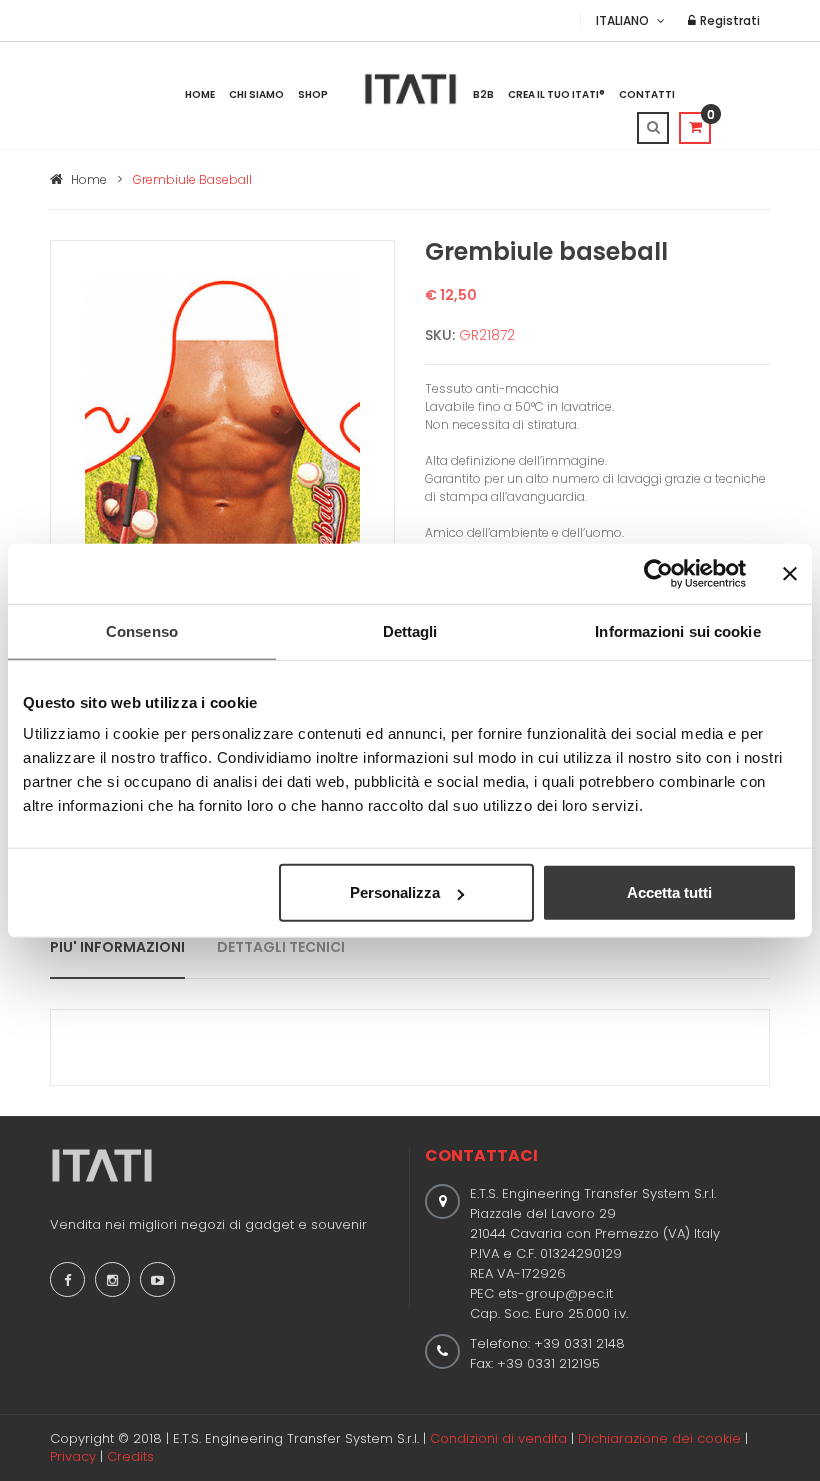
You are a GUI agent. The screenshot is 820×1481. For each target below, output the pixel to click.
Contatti (647, 94)
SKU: (440, 335)
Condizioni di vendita (498, 1438)
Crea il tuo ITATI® (556, 94)
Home (200, 94)
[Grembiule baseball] (222, 484)
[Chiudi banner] (790, 573)
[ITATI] (410, 89)
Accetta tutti (669, 892)
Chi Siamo (256, 94)
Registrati (728, 20)
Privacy (73, 1456)
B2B (483, 94)
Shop (313, 94)
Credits (130, 1456)
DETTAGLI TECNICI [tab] (281, 947)
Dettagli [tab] (410, 630)
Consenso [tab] (142, 630)
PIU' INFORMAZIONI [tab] (117, 947)
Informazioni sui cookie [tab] (677, 630)
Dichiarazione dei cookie (659, 1438)
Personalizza (395, 892)
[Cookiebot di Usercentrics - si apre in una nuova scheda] (658, 573)
